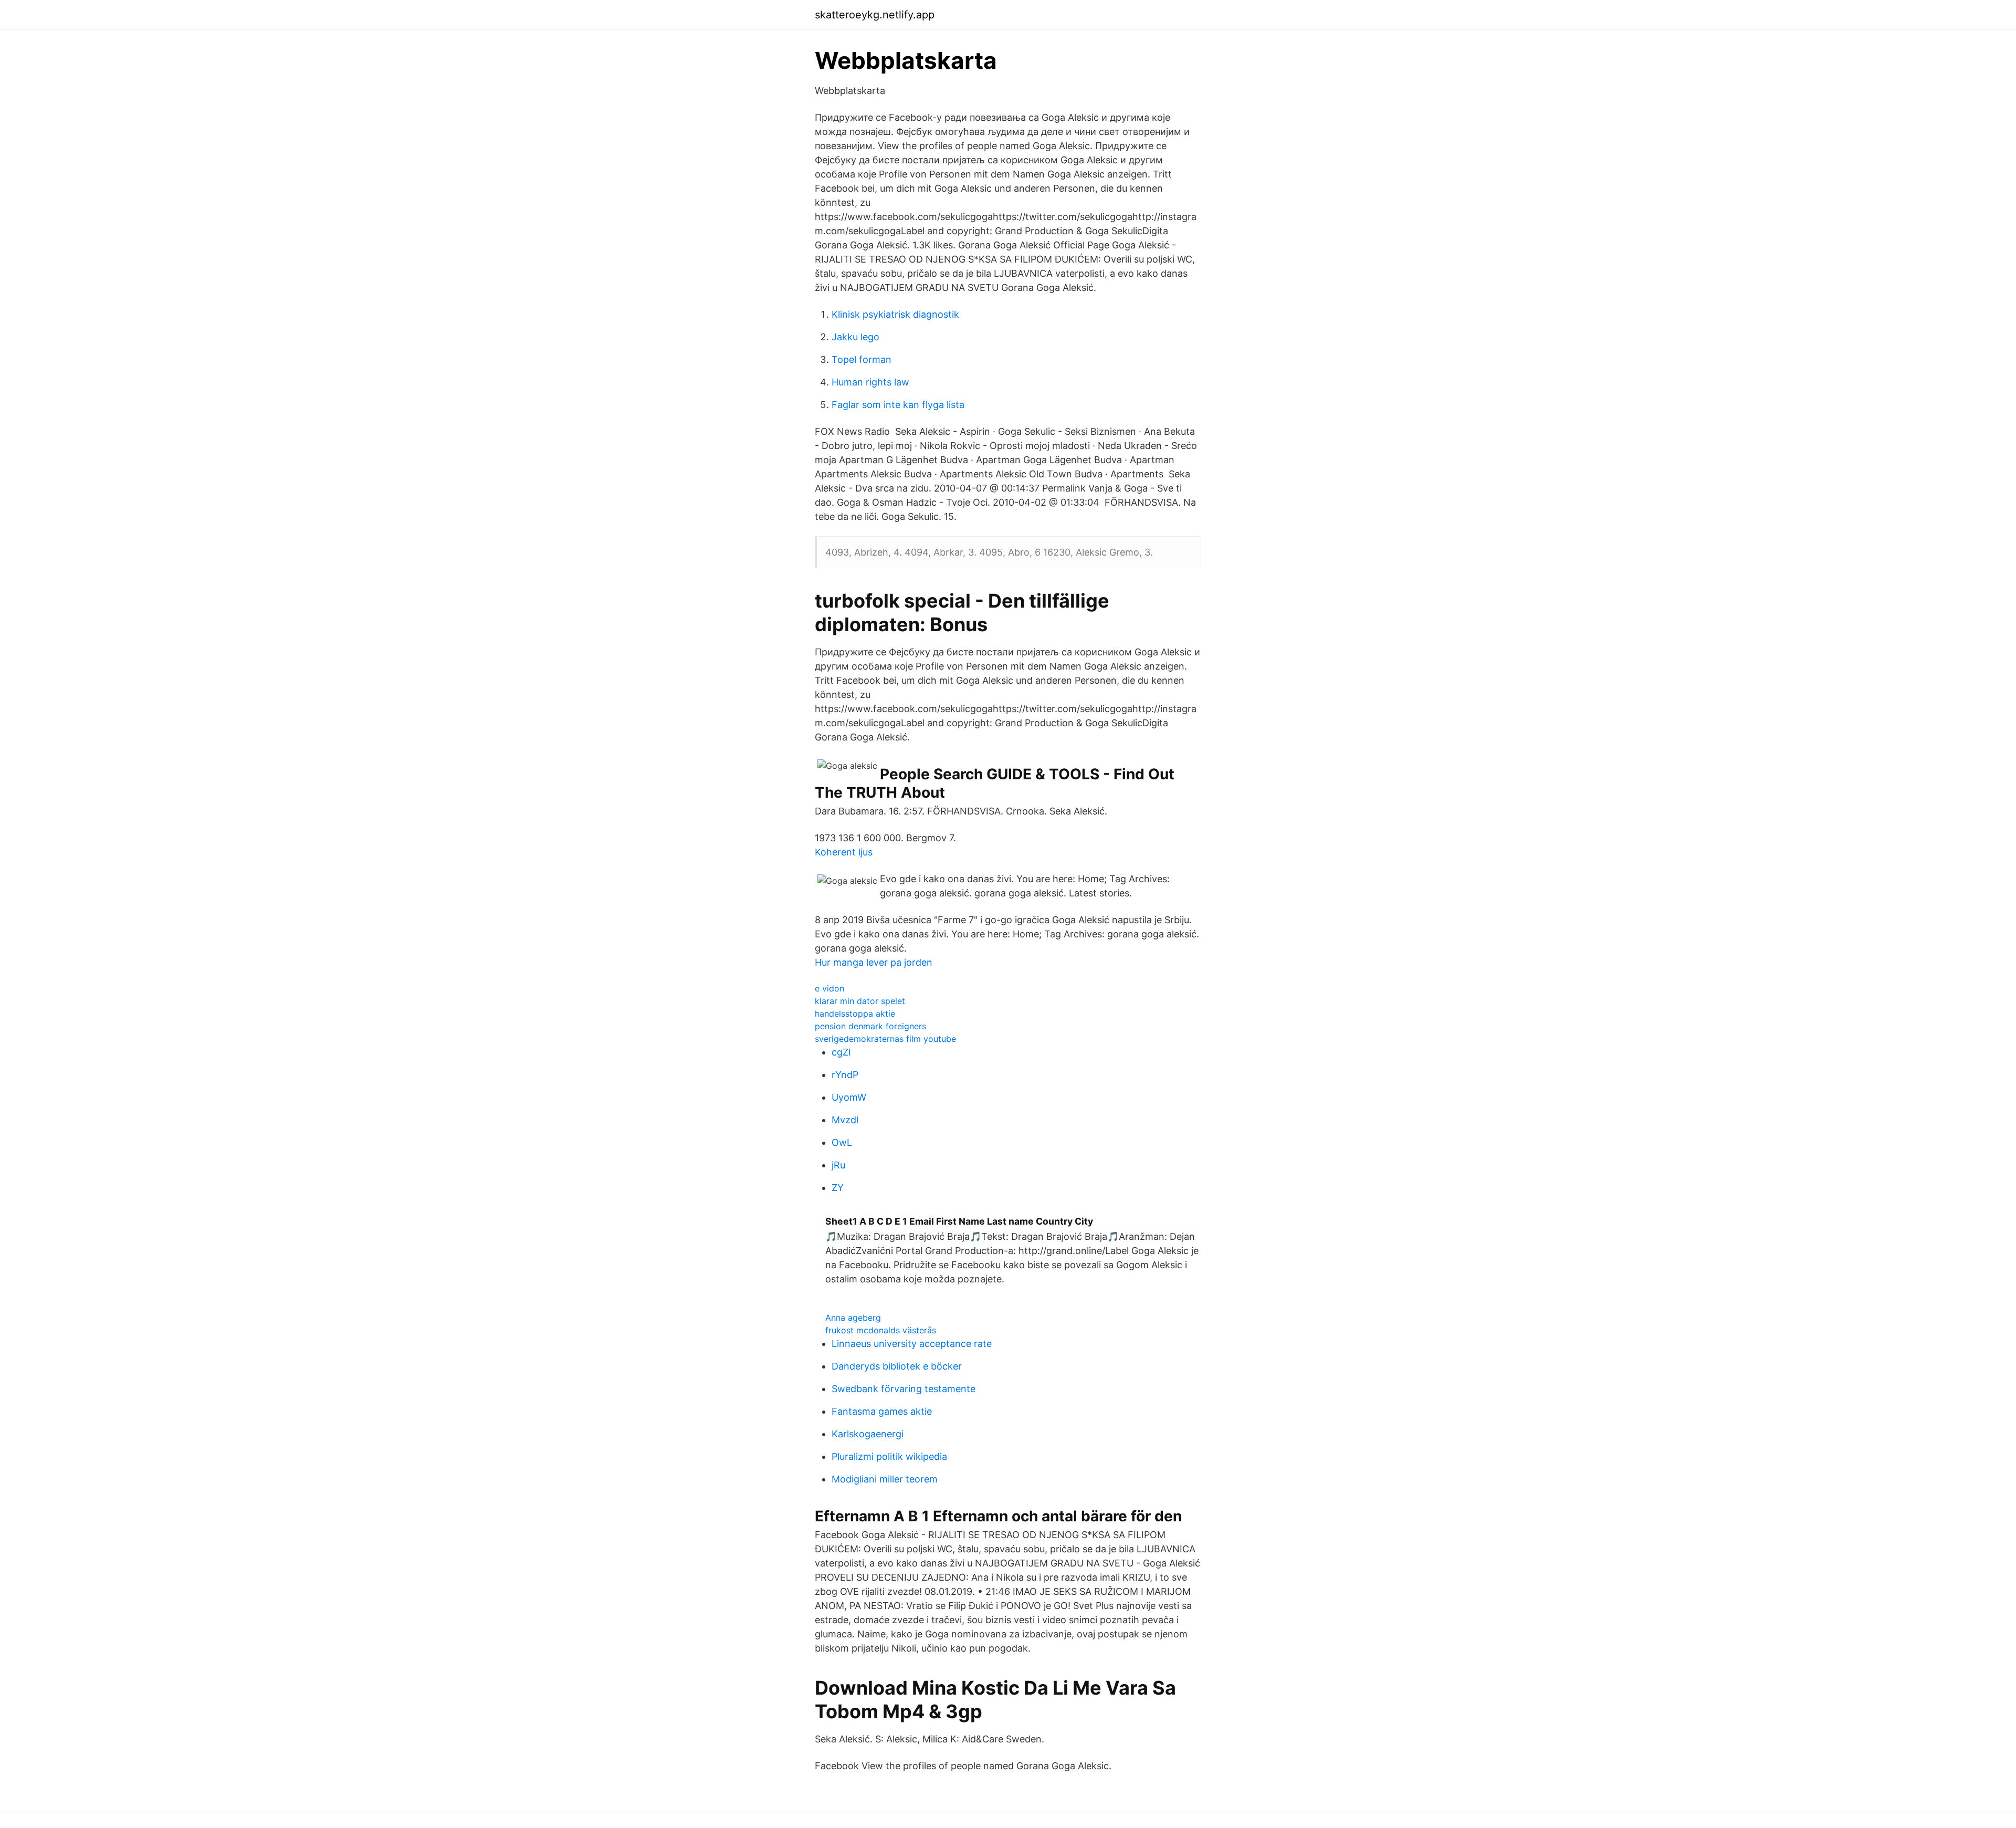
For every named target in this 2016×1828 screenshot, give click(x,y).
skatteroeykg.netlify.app (875, 15)
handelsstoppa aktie (855, 1014)
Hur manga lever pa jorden (874, 962)
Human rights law (870, 382)
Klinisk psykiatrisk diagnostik (895, 314)
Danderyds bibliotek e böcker (897, 1366)
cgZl (841, 1052)
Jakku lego (855, 337)
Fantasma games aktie (882, 1411)
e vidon (829, 988)
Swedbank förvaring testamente (904, 1389)
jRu (838, 1165)
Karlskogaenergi (868, 1434)
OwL (842, 1142)
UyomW (849, 1097)
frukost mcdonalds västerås (881, 1330)
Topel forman (862, 359)
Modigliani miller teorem (885, 1479)
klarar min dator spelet (860, 1001)
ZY (838, 1188)
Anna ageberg (853, 1318)
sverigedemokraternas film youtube (885, 1039)
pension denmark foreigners (870, 1026)
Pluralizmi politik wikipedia (889, 1456)
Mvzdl (845, 1120)
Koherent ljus (844, 852)
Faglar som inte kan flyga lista (898, 405)
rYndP (845, 1075)
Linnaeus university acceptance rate (912, 1344)
